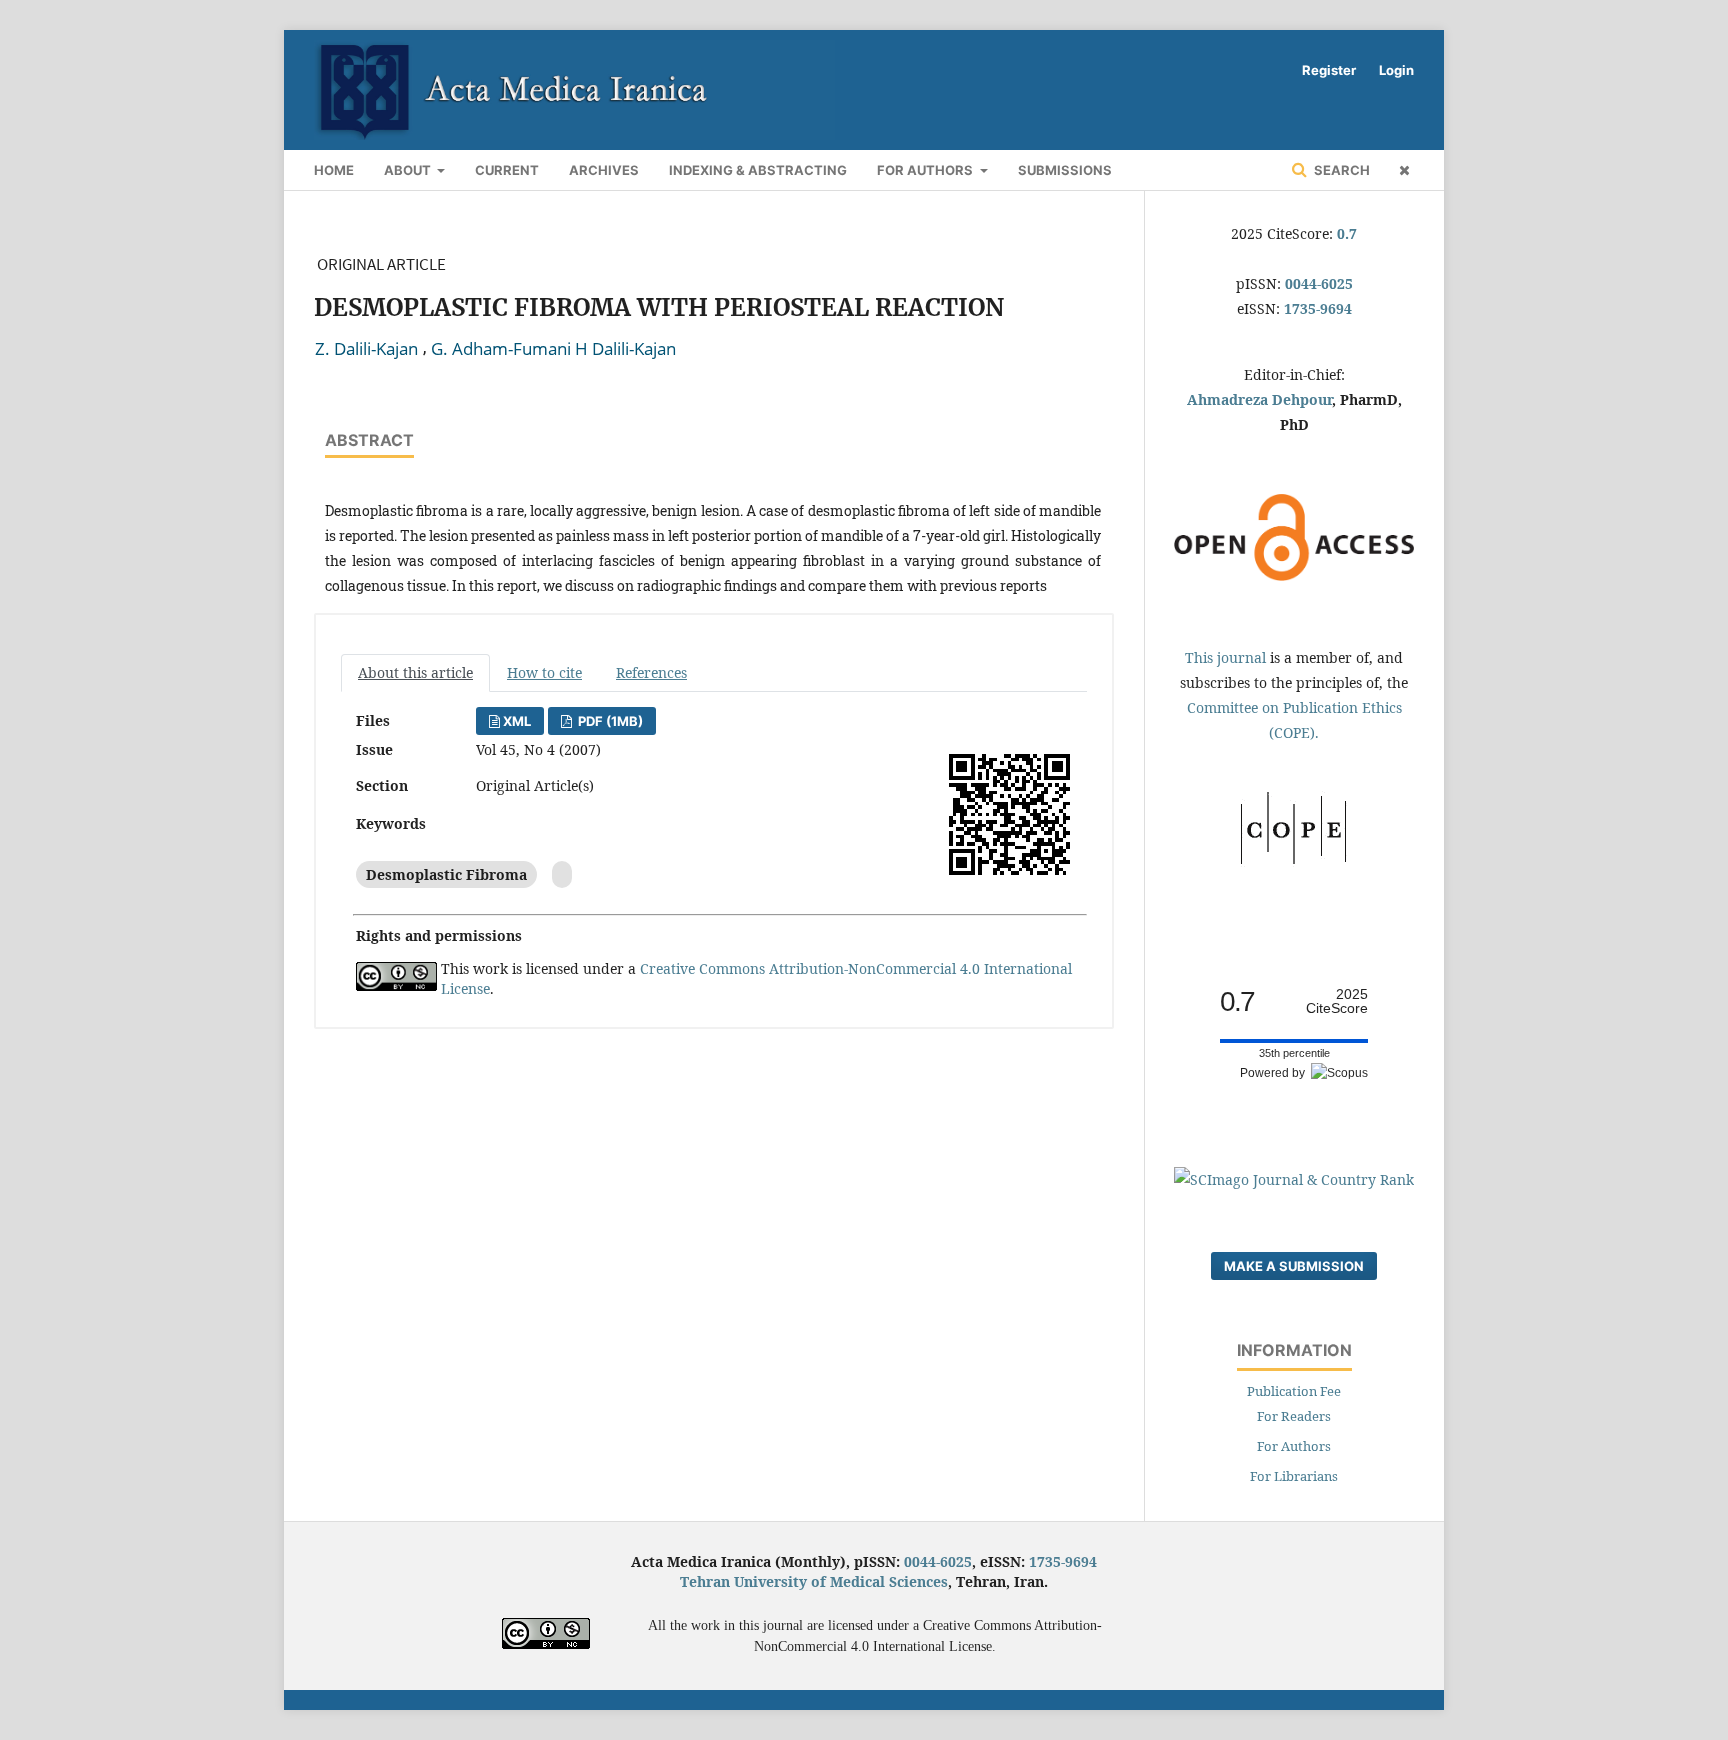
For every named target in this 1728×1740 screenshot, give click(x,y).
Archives (604, 170)
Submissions (1065, 170)
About (409, 170)
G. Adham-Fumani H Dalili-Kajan (553, 349)
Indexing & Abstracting (758, 170)
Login (1396, 70)
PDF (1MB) (609, 721)
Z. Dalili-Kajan (366, 349)
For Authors (926, 170)
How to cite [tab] (544, 672)
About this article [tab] (415, 672)
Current (507, 170)
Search (1340, 170)
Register (1329, 70)
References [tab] (651, 672)
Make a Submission (1294, 1266)
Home (334, 170)
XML (517, 721)
